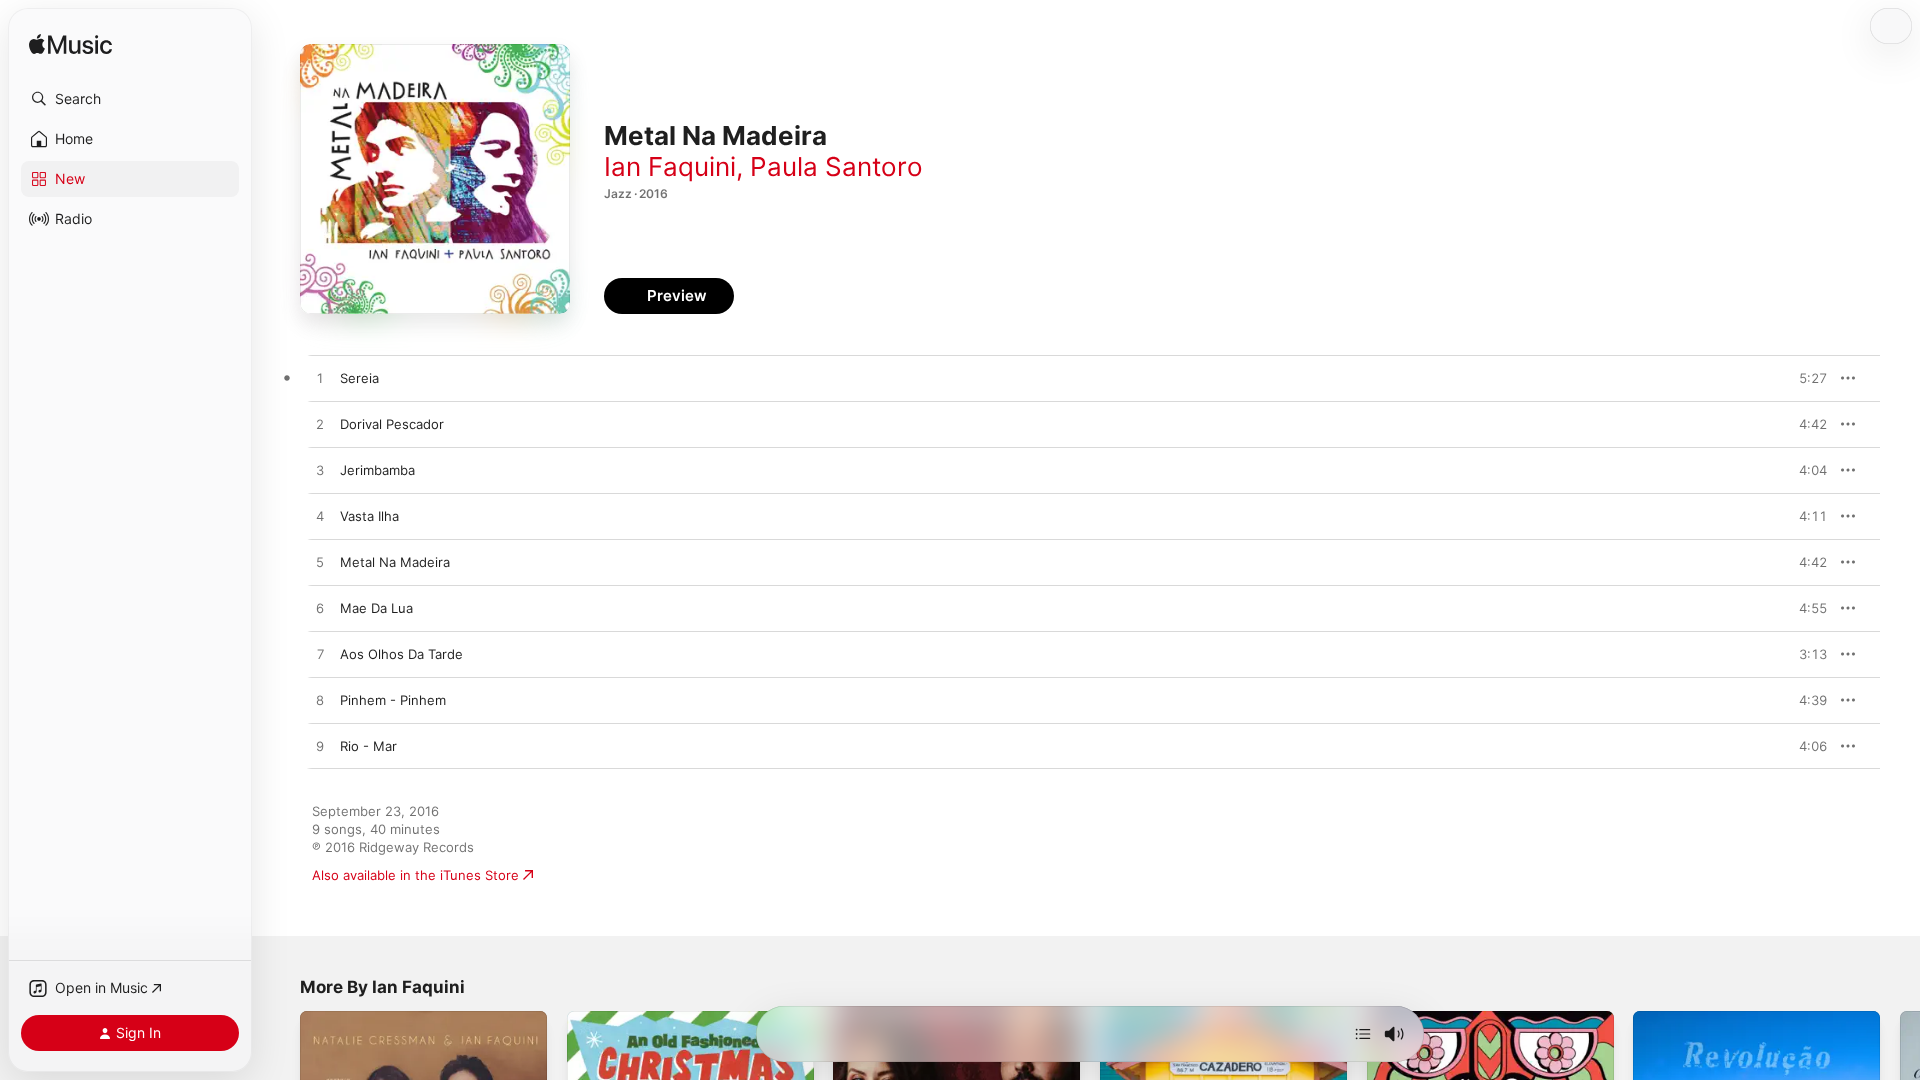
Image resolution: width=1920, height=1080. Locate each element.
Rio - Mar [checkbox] (368, 746)
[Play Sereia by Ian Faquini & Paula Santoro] (320, 379)
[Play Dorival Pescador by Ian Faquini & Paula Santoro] (320, 425)
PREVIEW (1805, 378)
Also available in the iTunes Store (415, 875)
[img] (70, 45)
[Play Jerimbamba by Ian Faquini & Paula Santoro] (320, 471)
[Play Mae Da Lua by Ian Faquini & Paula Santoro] (320, 609)
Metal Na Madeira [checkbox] (395, 562)
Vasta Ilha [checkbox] (369, 516)
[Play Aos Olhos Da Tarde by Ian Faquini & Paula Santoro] (320, 655)
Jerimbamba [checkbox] (377, 470)
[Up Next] (1363, 1034)
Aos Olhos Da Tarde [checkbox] (401, 654)
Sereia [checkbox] (359, 378)
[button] (130, 99)
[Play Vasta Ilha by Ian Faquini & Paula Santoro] (320, 517)
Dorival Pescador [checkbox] (392, 424)
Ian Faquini (670, 166)
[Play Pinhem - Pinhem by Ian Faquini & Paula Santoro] (320, 701)
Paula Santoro (836, 166)
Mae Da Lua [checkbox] (376, 608)
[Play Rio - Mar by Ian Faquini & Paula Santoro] (320, 747)
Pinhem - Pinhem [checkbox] (393, 700)
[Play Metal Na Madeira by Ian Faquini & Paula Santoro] (320, 563)
